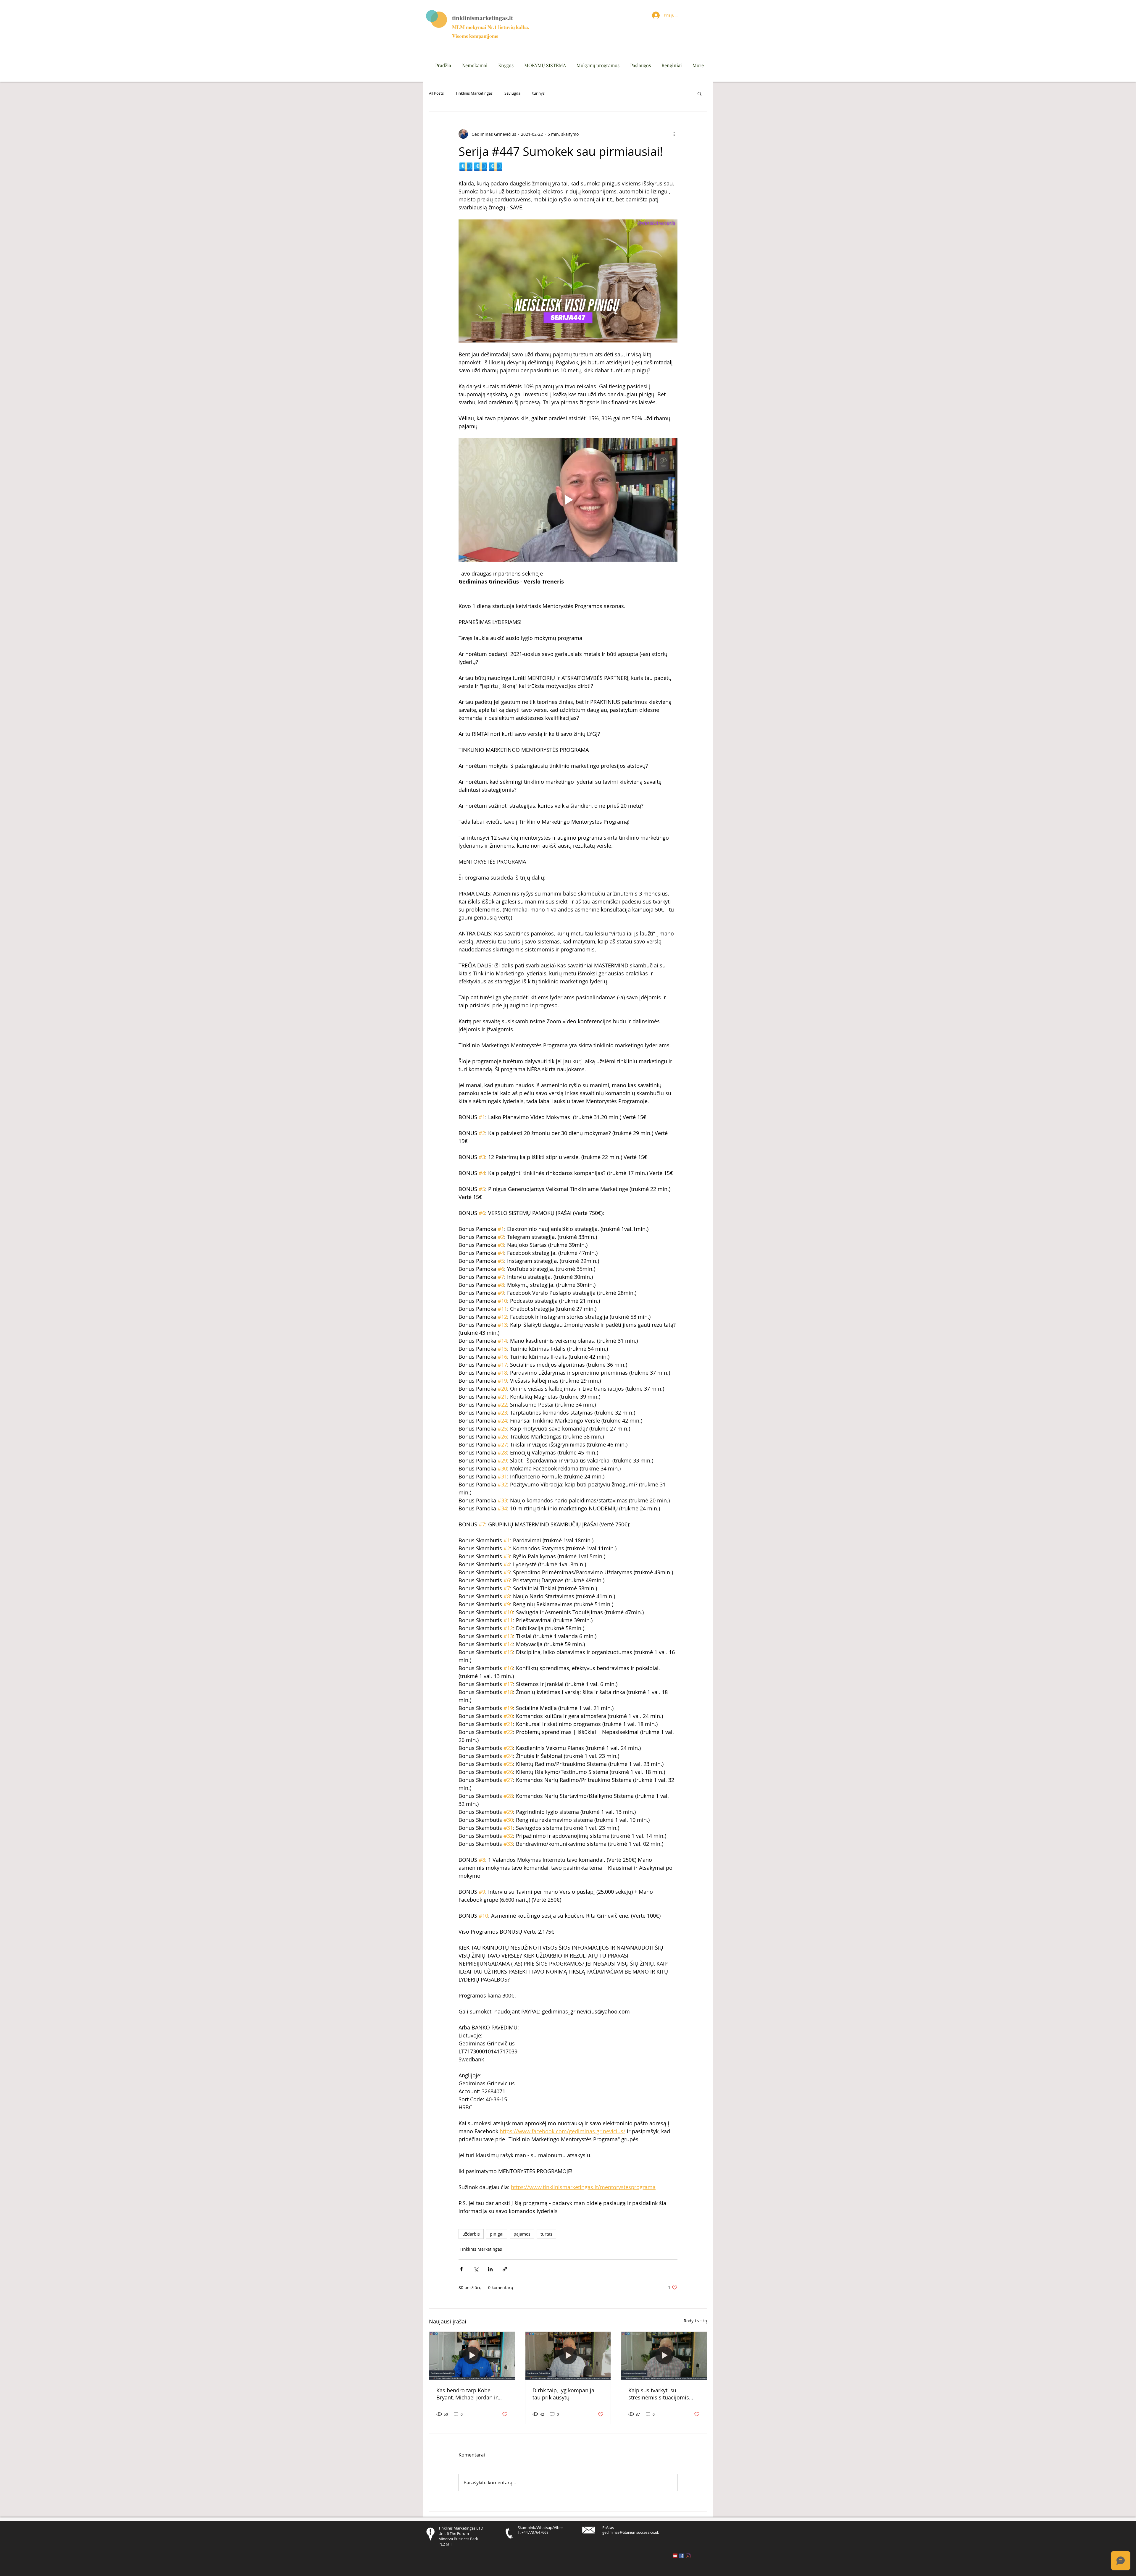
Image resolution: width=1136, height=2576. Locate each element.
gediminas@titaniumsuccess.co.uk (631, 2532)
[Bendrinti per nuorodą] (505, 2269)
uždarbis (471, 2234)
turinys (538, 93)
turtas (546, 2234)
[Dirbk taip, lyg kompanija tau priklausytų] (568, 2356)
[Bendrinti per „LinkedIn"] (490, 2269)
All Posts (436, 93)
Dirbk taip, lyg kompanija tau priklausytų (563, 2394)
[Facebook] (682, 2556)
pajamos (522, 2234)
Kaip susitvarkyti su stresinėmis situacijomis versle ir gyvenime (659, 2394)
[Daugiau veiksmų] (674, 134)
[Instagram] (688, 2556)
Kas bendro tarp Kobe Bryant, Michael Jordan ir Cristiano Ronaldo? (467, 2394)
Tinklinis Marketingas (474, 93)
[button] (699, 93)
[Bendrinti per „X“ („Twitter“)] (476, 2269)
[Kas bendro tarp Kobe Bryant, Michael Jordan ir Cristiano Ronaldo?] (472, 2356)
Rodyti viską (695, 2321)
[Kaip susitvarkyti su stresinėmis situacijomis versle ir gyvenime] (664, 2356)
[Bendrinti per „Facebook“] (461, 2269)
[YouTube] (675, 2556)
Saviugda (512, 93)
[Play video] (568, 500)
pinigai (497, 2234)
